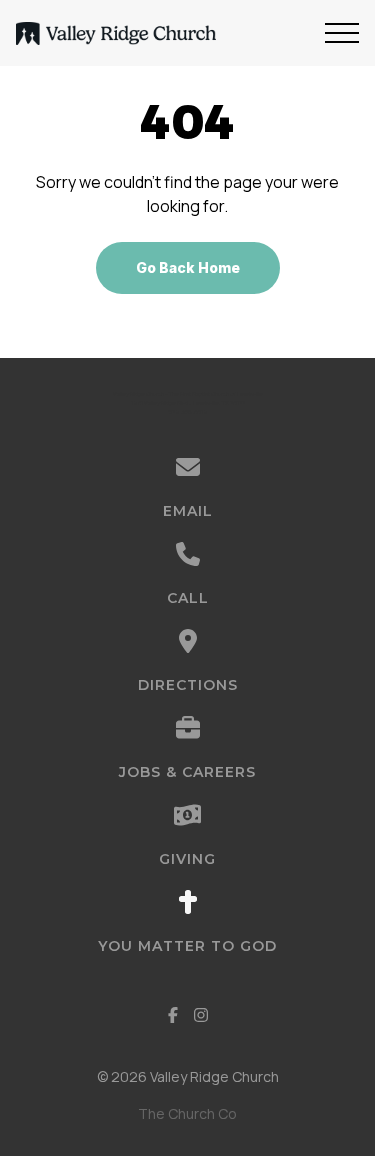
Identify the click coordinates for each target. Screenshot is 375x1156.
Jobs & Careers (187, 772)
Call (188, 598)
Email (188, 511)
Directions (188, 685)
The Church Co (187, 1113)
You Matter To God (187, 946)
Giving (187, 859)
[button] (342, 33)
